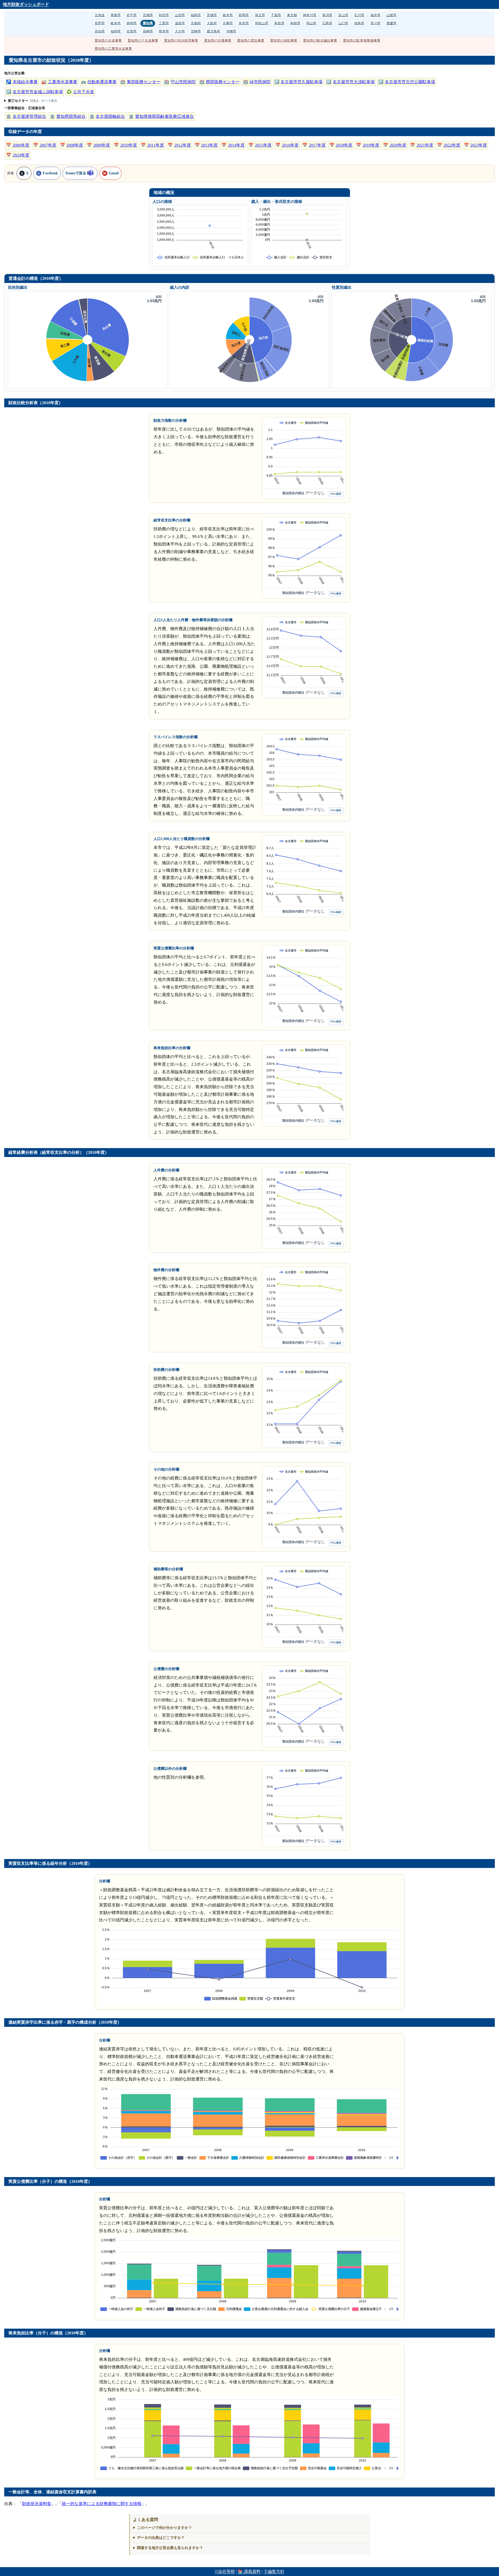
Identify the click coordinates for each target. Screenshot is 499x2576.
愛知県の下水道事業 (143, 40)
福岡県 (116, 31)
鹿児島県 (213, 31)
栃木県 (228, 15)
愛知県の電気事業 (251, 40)
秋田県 (164, 15)
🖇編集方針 (274, 2571)
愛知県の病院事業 (284, 40)
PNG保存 (336, 494)
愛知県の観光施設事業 (320, 40)
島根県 (295, 23)
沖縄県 (231, 31)
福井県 (375, 15)
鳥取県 (279, 23)
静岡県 (132, 23)
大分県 (180, 31)
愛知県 (148, 23)
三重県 (164, 23)
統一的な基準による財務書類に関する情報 (102, 2504)
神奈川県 (310, 15)
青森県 (116, 15)
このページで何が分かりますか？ (164, 2528)
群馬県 (244, 15)
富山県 (343, 15)
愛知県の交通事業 (218, 40)
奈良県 (244, 23)
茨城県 (212, 15)
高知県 (100, 31)
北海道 (100, 15)
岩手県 (132, 15)
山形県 (180, 15)
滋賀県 (180, 23)
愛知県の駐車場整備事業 (362, 40)
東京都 (292, 15)
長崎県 (148, 31)
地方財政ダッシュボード (26, 4)
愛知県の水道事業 (108, 40)
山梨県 (391, 15)
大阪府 (212, 23)
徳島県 (359, 23)
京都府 (196, 23)
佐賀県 (132, 31)
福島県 (196, 15)
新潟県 (327, 15)
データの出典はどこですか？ (161, 2538)
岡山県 (311, 23)
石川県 (359, 15)
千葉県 (276, 15)
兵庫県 (228, 23)
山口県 (343, 23)
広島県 (327, 23)
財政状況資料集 (37, 2504)
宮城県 (148, 15)
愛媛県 (391, 23)
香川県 (375, 23)
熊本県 (164, 31)
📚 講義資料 (249, 2571)
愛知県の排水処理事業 (181, 40)
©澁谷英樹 (225, 2571)
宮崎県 (196, 31)
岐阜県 (116, 23)
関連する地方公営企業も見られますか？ (170, 2548)
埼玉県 (260, 15)
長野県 (100, 23)
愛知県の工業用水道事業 (113, 49)
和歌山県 (262, 23)
